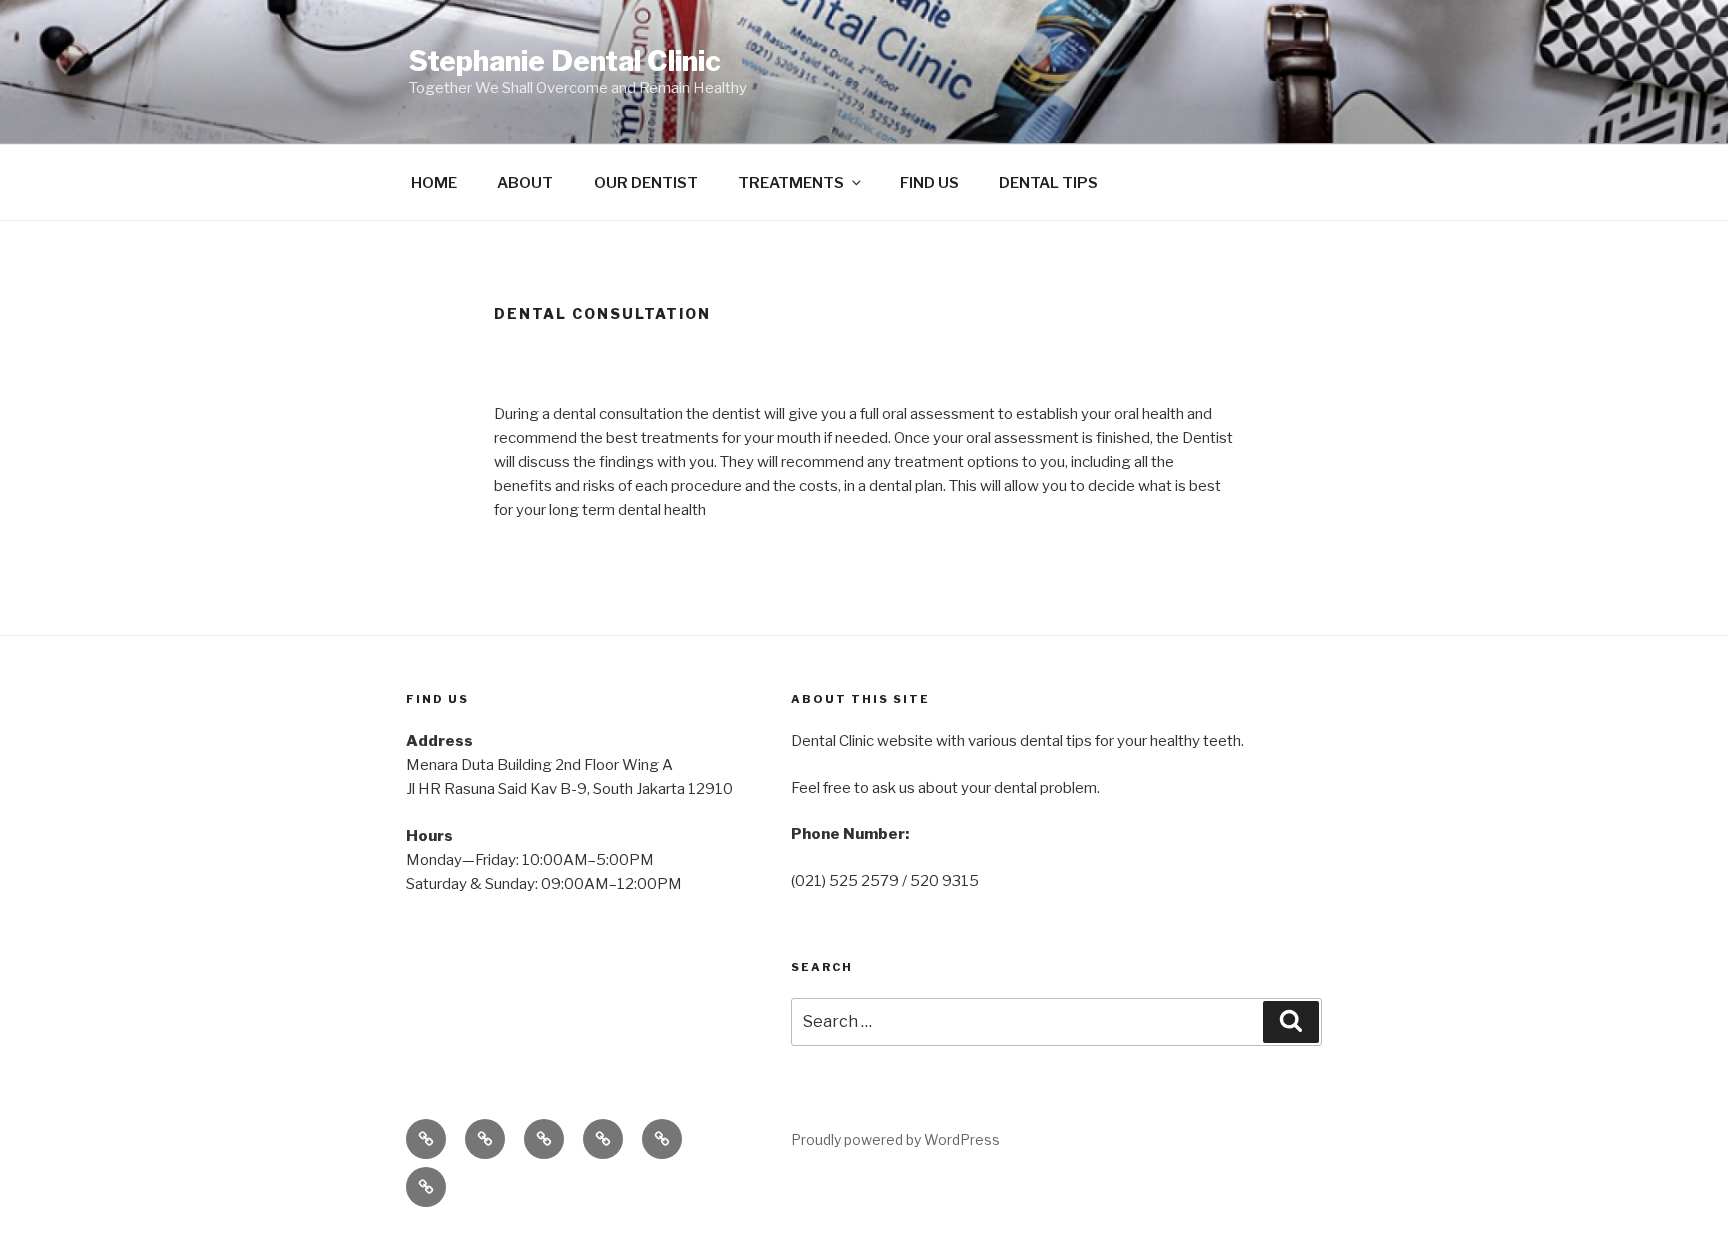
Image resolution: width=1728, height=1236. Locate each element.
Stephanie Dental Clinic (565, 61)
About (525, 183)
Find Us (929, 183)
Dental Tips (1048, 183)
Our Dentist (646, 183)
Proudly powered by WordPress (895, 1139)
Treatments (791, 183)
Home (434, 183)
